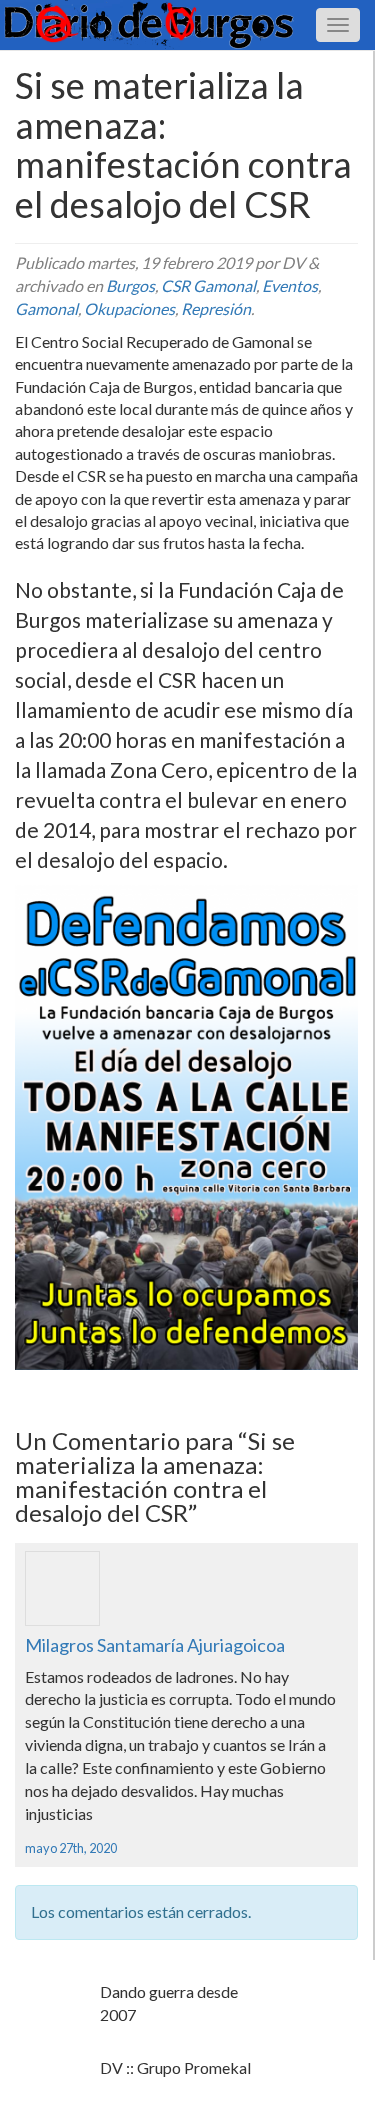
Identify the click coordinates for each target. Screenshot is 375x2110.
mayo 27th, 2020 (71, 1848)
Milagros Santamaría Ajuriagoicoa (155, 1645)
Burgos (130, 285)
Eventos (290, 285)
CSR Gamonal (208, 285)
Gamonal (46, 308)
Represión (216, 308)
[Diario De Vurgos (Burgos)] (187, 24)
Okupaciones (129, 308)
